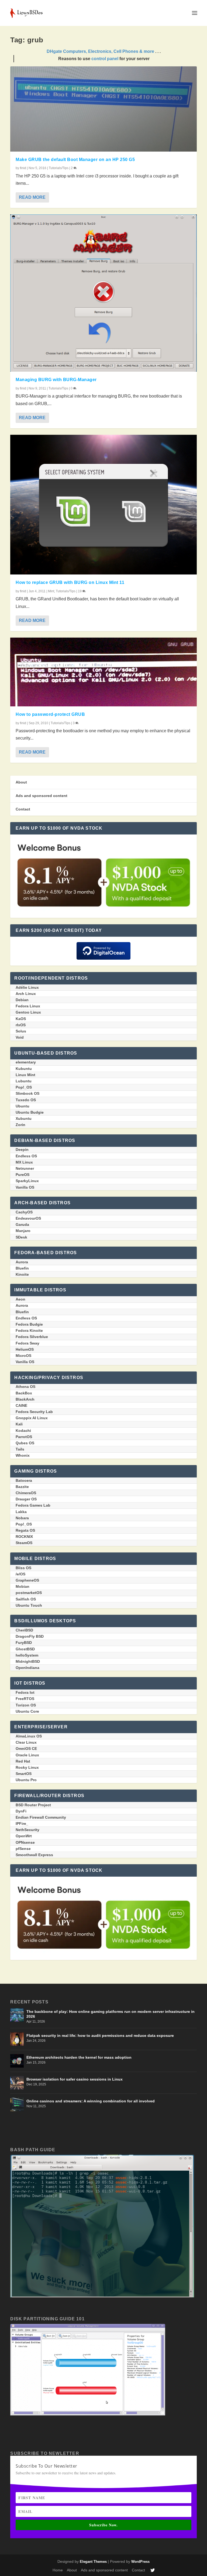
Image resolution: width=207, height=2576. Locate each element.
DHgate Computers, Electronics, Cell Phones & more (100, 51)
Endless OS (26, 1156)
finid (23, 168)
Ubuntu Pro (26, 1780)
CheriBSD (24, 1630)
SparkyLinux (27, 1181)
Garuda (22, 1224)
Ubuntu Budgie (30, 1112)
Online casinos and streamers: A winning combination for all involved (91, 2101)
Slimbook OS (27, 1093)
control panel (105, 59)
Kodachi (23, 1431)
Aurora (22, 1262)
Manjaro (23, 1231)
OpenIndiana (27, 1668)
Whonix (23, 1455)
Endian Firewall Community (41, 1817)
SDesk (21, 1237)
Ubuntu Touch (29, 1605)
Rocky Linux (27, 1767)
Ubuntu (23, 1106)
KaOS (21, 1019)
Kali (19, 1424)
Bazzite (22, 1487)
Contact (23, 809)
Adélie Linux (27, 987)
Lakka (21, 1512)
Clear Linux (26, 1742)
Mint (51, 591)
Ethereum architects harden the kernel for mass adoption (79, 2057)
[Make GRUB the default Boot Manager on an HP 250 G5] (103, 109)
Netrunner (25, 1168)
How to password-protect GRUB (50, 714)
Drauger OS (26, 1499)
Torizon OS (26, 1705)
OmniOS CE (26, 1749)
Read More (32, 197)
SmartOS (24, 1774)
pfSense (23, 1849)
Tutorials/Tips (59, 168)
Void (20, 1037)
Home (58, 2570)
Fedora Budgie (29, 1324)
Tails (20, 1449)
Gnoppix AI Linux (32, 1418)
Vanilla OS (25, 1187)
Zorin (20, 1125)
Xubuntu (24, 1118)
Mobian (23, 1586)
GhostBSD (25, 1649)
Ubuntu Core (27, 1711)
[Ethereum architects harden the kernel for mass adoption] (17, 2061)
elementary (26, 1062)
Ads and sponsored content (42, 796)
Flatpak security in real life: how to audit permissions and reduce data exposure (100, 2036)
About (21, 782)
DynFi (21, 1811)
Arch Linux (26, 994)
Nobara (22, 1518)
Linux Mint (25, 1075)
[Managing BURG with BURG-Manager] (103, 293)
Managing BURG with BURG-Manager (56, 380)
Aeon (20, 1299)
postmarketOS (29, 1593)
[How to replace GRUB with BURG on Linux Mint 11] (103, 505)
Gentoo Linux (28, 1012)
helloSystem (27, 1655)
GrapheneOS (27, 1580)
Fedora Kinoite (29, 1330)
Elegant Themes (93, 2562)
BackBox (24, 1393)
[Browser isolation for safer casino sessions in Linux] (17, 2083)
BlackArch (25, 1399)
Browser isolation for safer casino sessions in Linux (75, 2079)
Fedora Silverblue (32, 1337)
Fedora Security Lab (34, 1412)
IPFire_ (22, 1824)
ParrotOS (24, 1437)
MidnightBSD (28, 1661)
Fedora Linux (28, 1006)
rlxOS (21, 1025)
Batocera (24, 1480)
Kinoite (22, 1274)
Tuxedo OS (26, 1100)
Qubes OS (25, 1443)
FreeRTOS (25, 1699)
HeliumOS (25, 1349)
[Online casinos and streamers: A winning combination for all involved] (17, 2105)
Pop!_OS (24, 1087)
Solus (21, 1031)
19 (80, 591)
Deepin (22, 1150)
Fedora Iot (25, 1692)
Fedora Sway (27, 1343)
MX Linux (24, 1162)
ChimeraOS (26, 1493)
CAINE (21, 1405)
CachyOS (24, 1212)
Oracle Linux (27, 1755)
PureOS (23, 1175)
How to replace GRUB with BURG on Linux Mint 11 (70, 582)
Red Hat (23, 1761)
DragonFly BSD (30, 1636)
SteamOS (24, 1543)
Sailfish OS (26, 1599)
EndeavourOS (28, 1218)
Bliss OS (23, 1568)
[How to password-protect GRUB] (103, 672)
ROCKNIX (24, 1537)
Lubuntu (24, 1081)
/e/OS (20, 1574)
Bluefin (22, 1268)
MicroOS (23, 1356)
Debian (22, 1000)
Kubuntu (24, 1069)
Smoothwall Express (34, 1855)
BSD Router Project (33, 1805)
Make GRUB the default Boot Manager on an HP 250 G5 (75, 160)
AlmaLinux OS (29, 1736)
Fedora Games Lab (33, 1505)
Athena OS (25, 1387)
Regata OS (25, 1530)
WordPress (140, 2562)
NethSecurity (27, 1830)
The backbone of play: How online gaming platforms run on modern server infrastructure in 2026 (111, 2014)
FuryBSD (24, 1643)
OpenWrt (24, 1836)
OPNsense (25, 1842)
